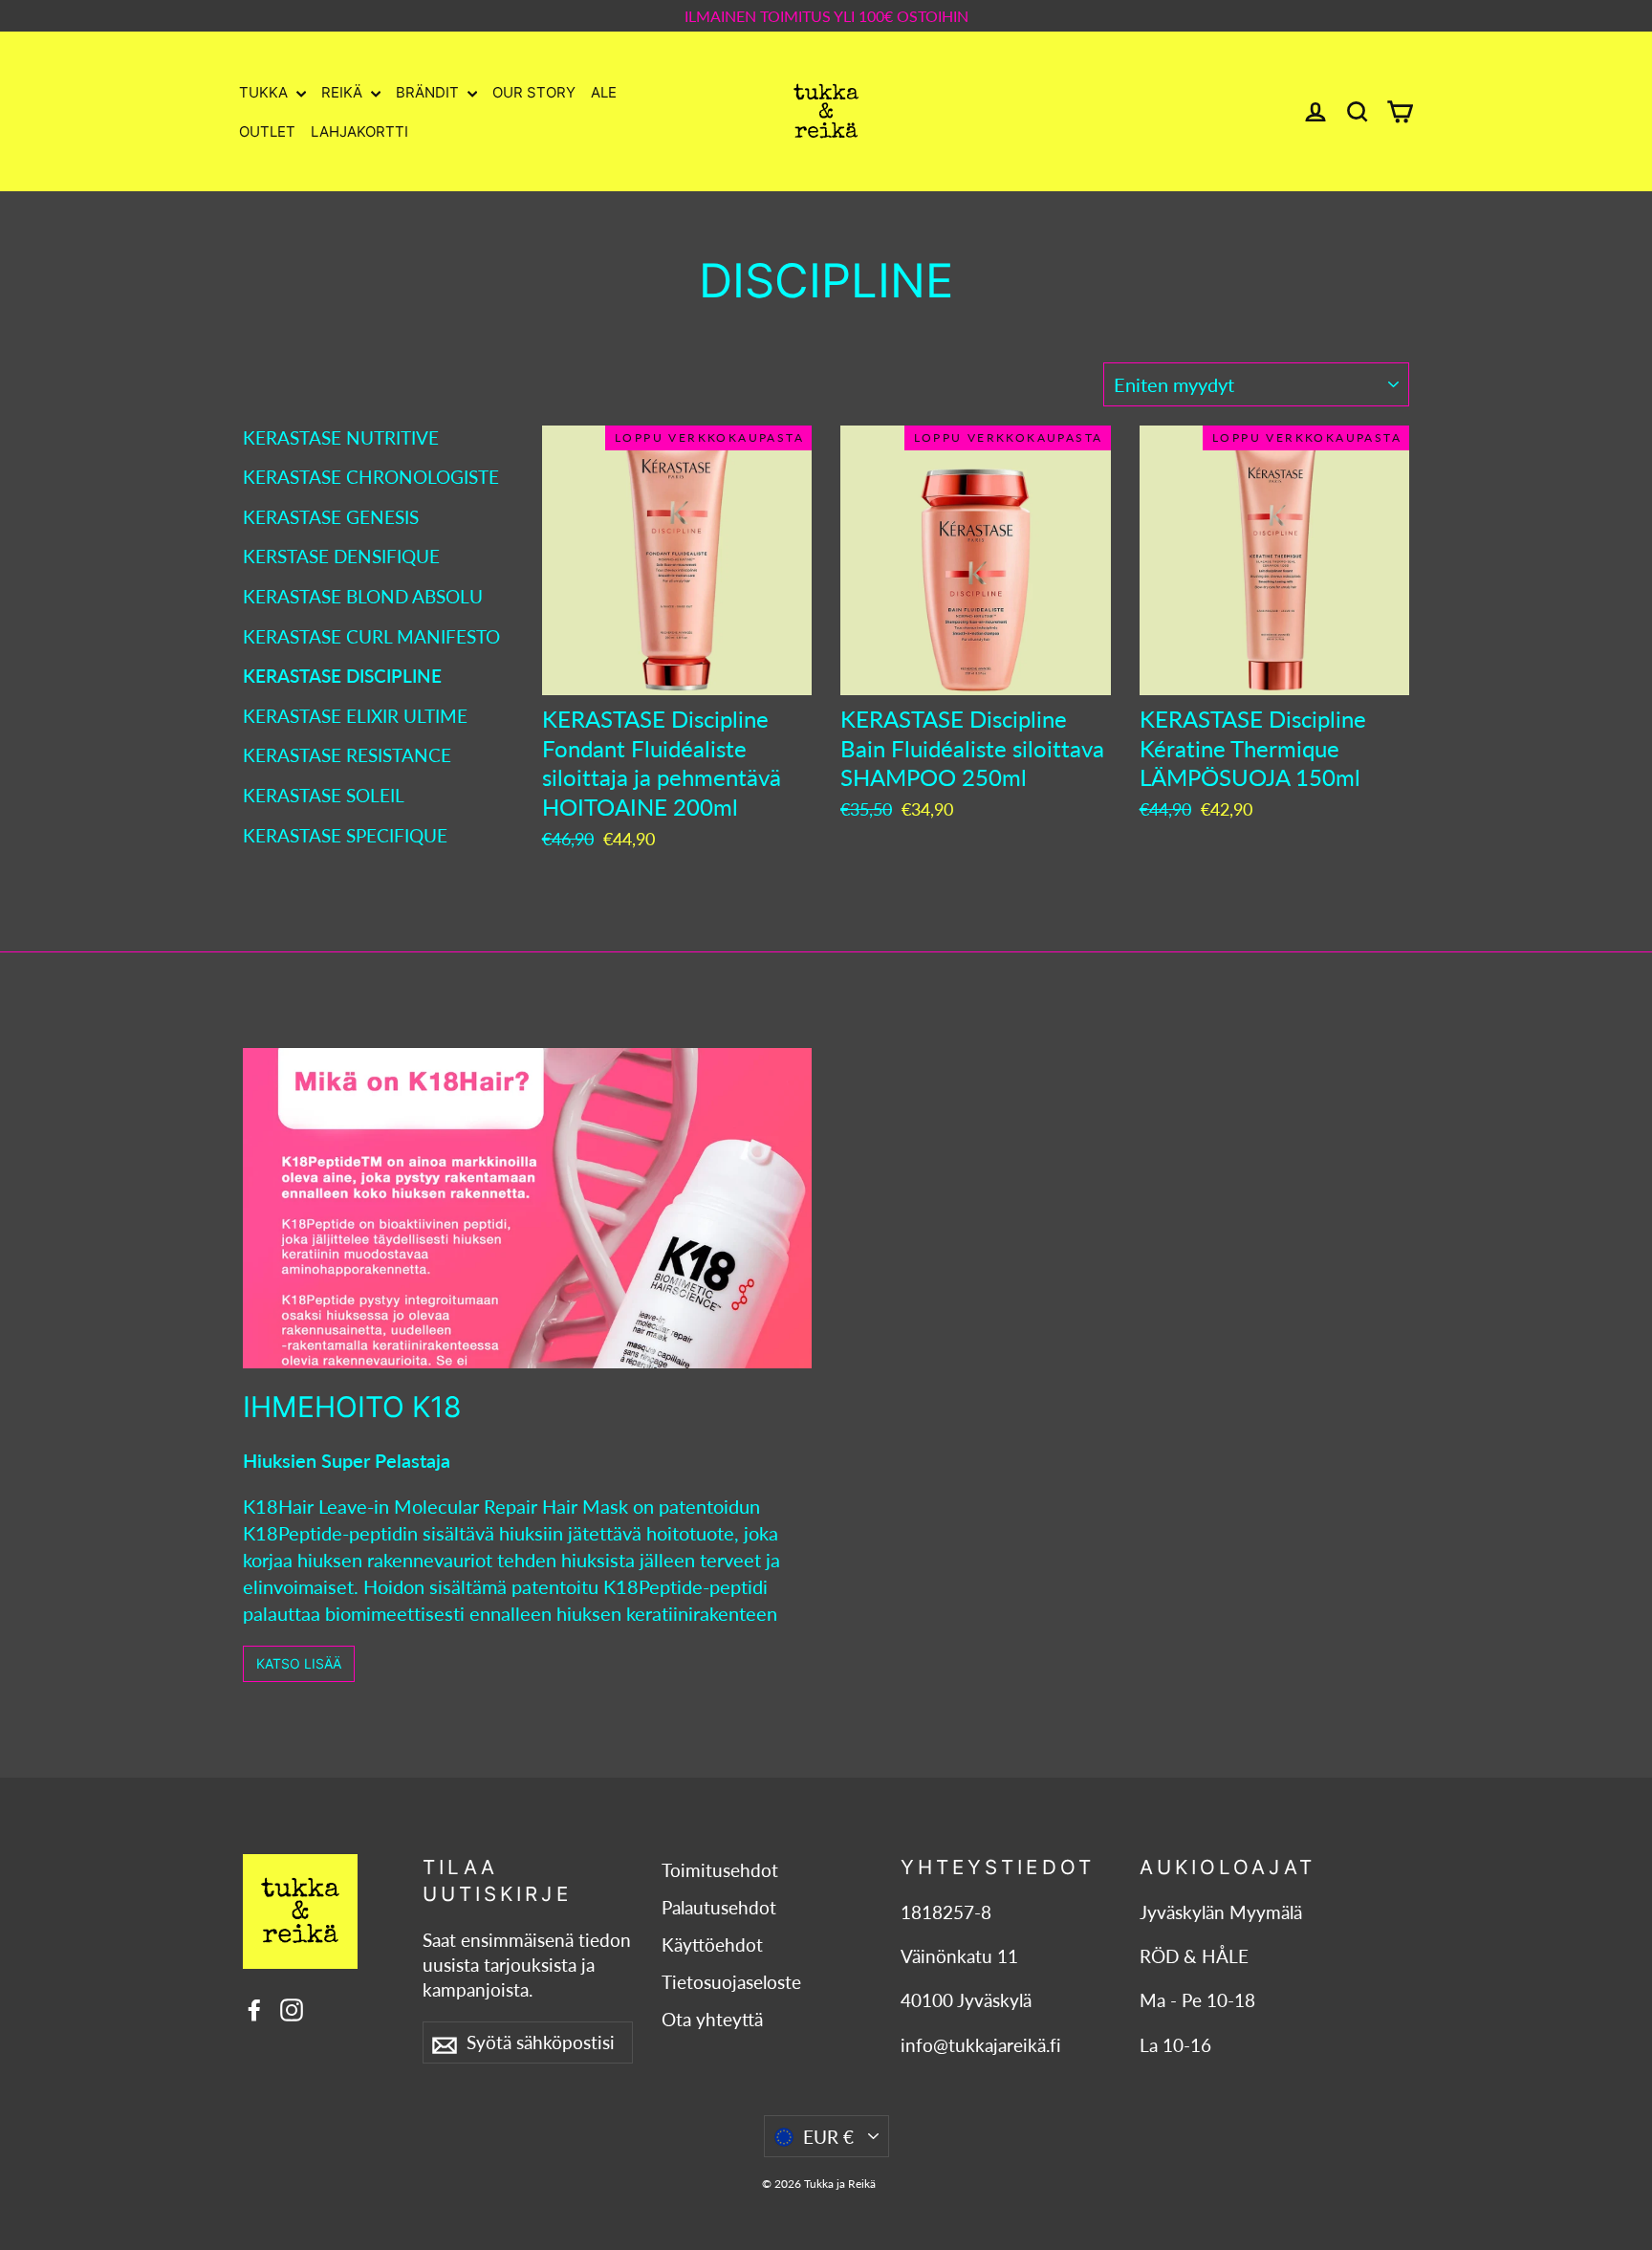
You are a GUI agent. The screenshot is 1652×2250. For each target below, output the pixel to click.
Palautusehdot (719, 1908)
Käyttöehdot (712, 1945)
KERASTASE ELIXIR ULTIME (355, 716)
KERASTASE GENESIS (331, 517)
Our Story (534, 92)
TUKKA (265, 92)
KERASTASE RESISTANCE (347, 755)
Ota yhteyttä (712, 2020)
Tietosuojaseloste (731, 1982)
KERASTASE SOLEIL (324, 795)
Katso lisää (299, 1663)
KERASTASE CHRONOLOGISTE (371, 477)
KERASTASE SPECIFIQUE (345, 835)
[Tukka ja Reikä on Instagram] (292, 2008)
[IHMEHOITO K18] (527, 1208)
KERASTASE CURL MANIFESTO (371, 636)
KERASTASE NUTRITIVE (341, 437)
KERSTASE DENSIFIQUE (341, 556)
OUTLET (267, 131)
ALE (604, 92)
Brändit (429, 92)
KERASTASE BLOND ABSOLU (363, 596)
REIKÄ (344, 92)
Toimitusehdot (720, 1870)
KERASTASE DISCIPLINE (342, 676)
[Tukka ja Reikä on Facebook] (254, 2008)
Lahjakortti (359, 131)
